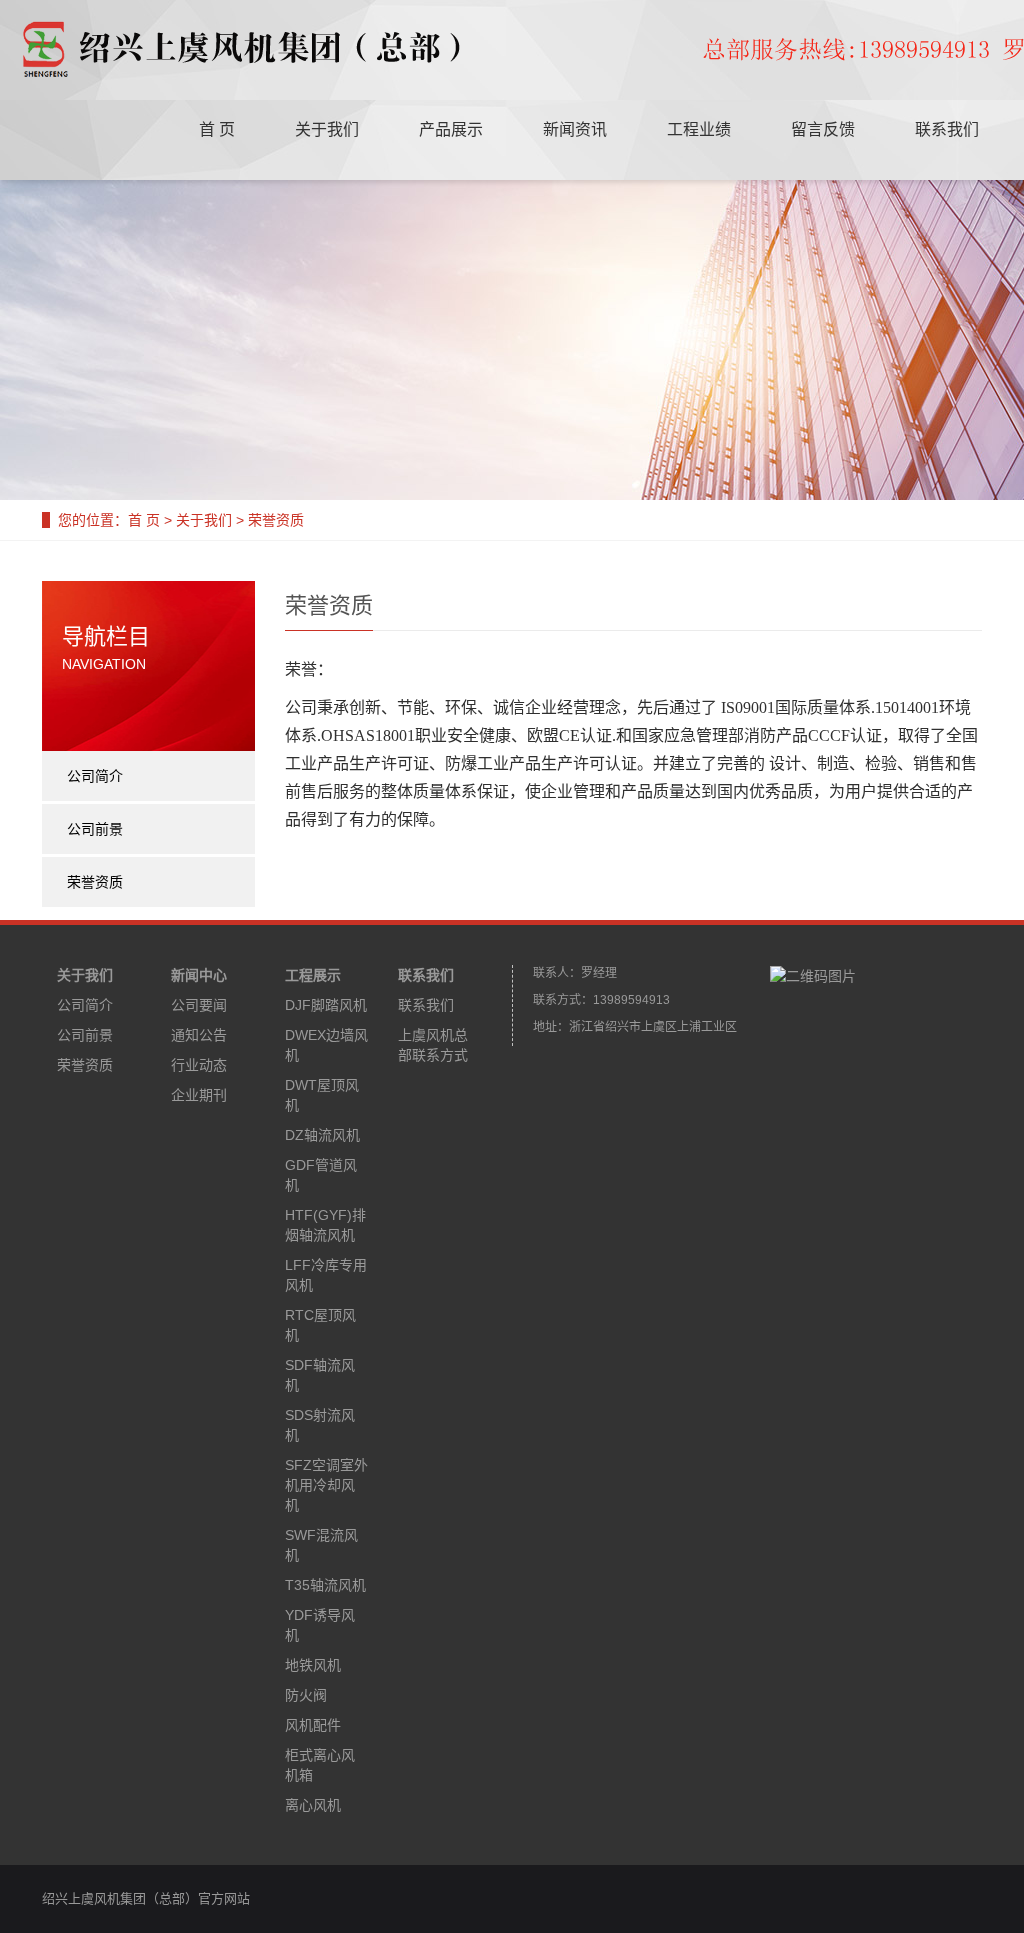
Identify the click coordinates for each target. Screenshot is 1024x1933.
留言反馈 (823, 129)
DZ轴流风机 (322, 1135)
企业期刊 (199, 1095)
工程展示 (313, 975)
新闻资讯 (575, 129)
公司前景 (95, 829)
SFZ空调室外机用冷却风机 (326, 1485)
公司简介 (95, 776)
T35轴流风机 (325, 1585)
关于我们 (327, 129)
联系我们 (947, 129)
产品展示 (451, 129)
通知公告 (199, 1035)
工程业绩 (699, 129)
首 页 (217, 129)
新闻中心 (199, 975)
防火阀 (306, 1695)
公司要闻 (199, 1005)
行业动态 (199, 1065)
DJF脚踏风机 (326, 1005)
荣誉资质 (95, 882)
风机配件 (313, 1725)
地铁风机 (313, 1665)
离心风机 (313, 1805)
